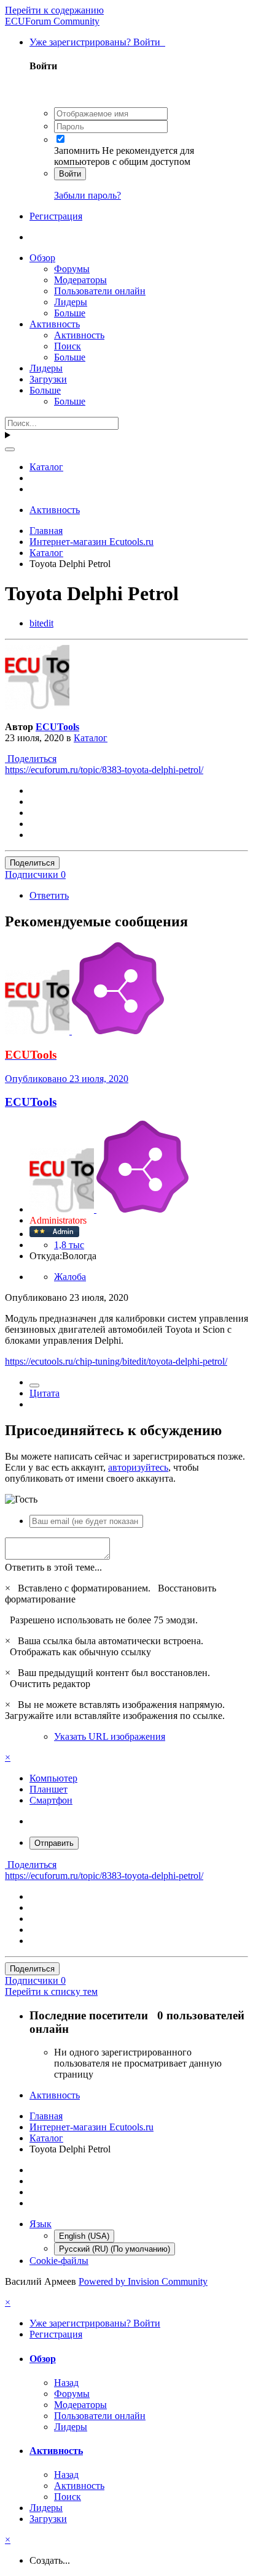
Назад (66, 2383)
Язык (41, 2224)
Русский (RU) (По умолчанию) (115, 2249)
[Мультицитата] (34, 1385)
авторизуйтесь (138, 1467)
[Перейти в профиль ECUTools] (37, 706)
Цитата (45, 1393)
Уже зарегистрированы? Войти (97, 42)
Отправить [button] (54, 1843)
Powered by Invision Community (143, 2281)
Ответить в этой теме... (53, 1567)
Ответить (49, 895)
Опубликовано (67, 1079)
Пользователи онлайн (100, 291)
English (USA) (84, 2236)
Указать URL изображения (110, 1736)
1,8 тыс (69, 1245)
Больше (70, 313)
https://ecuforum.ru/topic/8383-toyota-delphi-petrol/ (104, 770)
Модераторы (80, 280)
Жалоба (70, 1277)
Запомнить (77, 151)
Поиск (68, 346)
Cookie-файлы (59, 2261)
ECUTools (57, 727)
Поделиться (31, 759)
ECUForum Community (52, 21)
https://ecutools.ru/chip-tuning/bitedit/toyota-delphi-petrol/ (116, 1361)
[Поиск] (10, 449)
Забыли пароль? (88, 195)
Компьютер (53, 1778)
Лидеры (71, 302)
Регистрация (56, 216)
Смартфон (51, 1800)
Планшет (49, 1789)
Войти (70, 174)
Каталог (91, 738)
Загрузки (48, 379)
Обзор (42, 258)
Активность (55, 324)
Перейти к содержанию (54, 10)
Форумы (72, 269)
